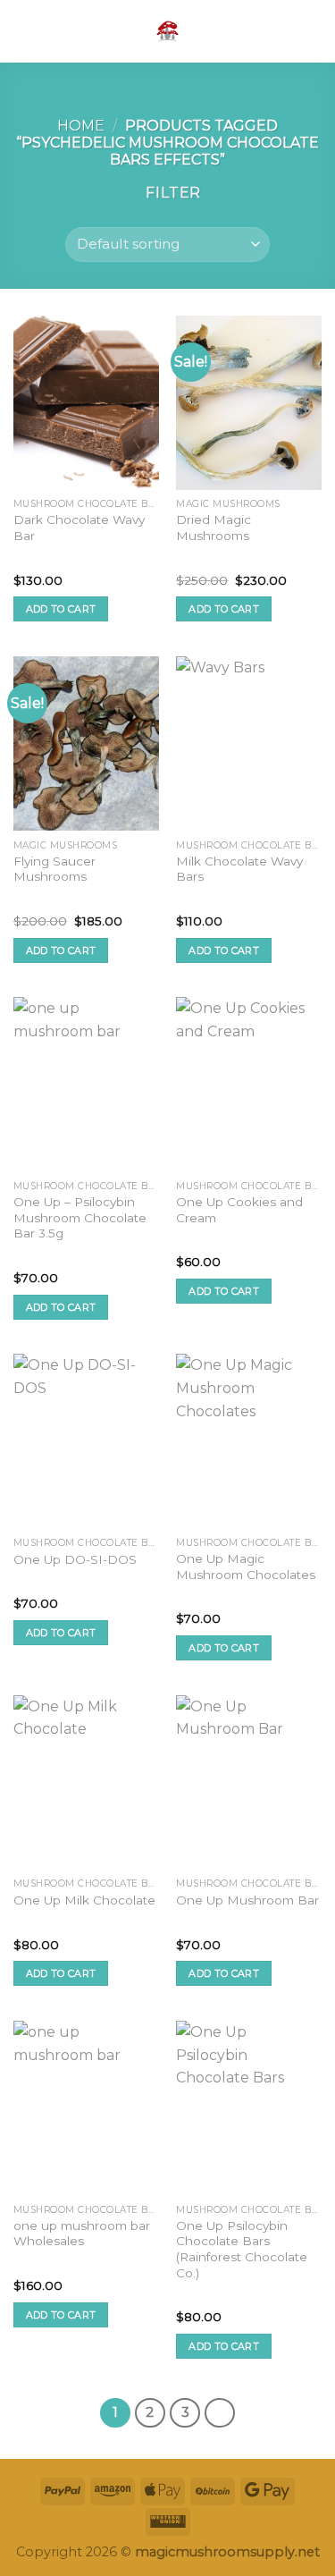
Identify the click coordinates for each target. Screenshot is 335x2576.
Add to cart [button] (61, 609)
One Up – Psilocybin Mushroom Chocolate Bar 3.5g (80, 1217)
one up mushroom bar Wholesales (82, 2234)
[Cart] (313, 31)
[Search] (284, 31)
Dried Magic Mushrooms (214, 528)
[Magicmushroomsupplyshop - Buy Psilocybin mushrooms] (168, 31)
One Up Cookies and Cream (239, 1210)
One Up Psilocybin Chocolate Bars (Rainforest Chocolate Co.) (242, 2249)
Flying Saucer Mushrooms (54, 869)
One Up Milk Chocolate (84, 1900)
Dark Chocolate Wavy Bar (79, 528)
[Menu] (24, 31)
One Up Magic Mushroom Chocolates (246, 1567)
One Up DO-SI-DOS (75, 1559)
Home (81, 126)
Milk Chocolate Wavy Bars (239, 869)
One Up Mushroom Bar (247, 1900)
